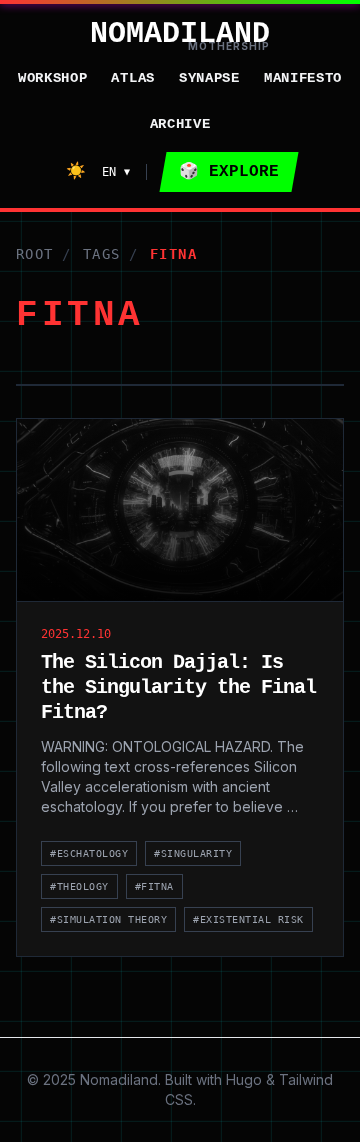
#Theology (79, 886)
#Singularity (193, 853)
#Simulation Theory (108, 919)
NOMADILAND (180, 34)
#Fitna (154, 886)
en (116, 172)
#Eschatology (89, 853)
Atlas (133, 78)
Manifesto (303, 78)
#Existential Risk (248, 919)
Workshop (53, 78)
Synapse (209, 78)
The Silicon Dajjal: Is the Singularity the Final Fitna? (178, 687)
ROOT (35, 254)
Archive (180, 124)
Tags (102, 254)
